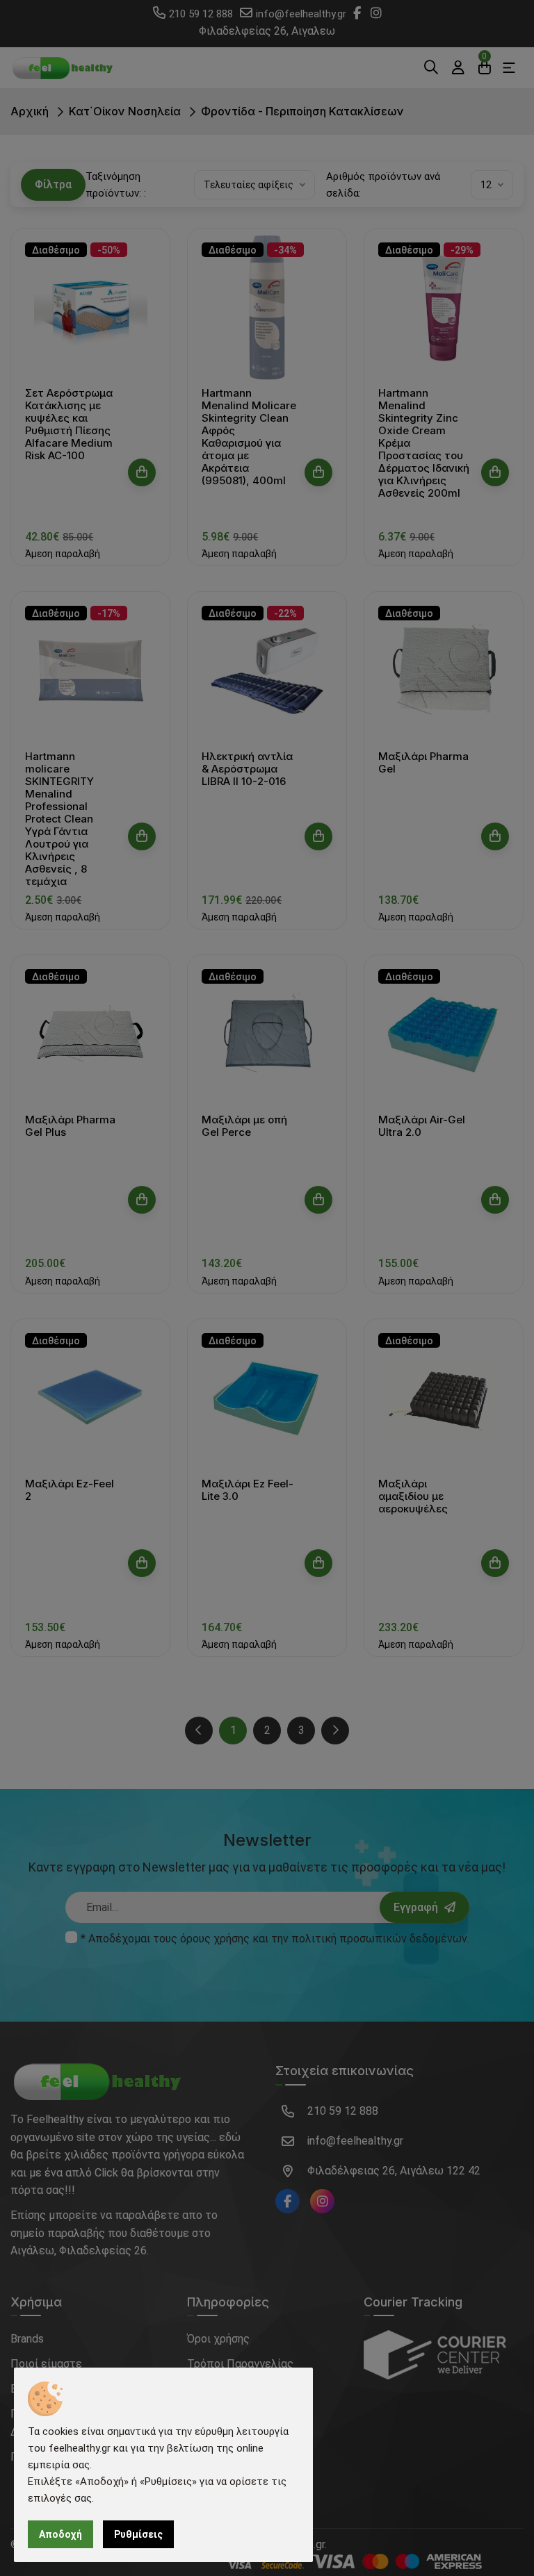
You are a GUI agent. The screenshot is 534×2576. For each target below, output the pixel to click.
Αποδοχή (60, 2534)
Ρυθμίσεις (138, 2534)
